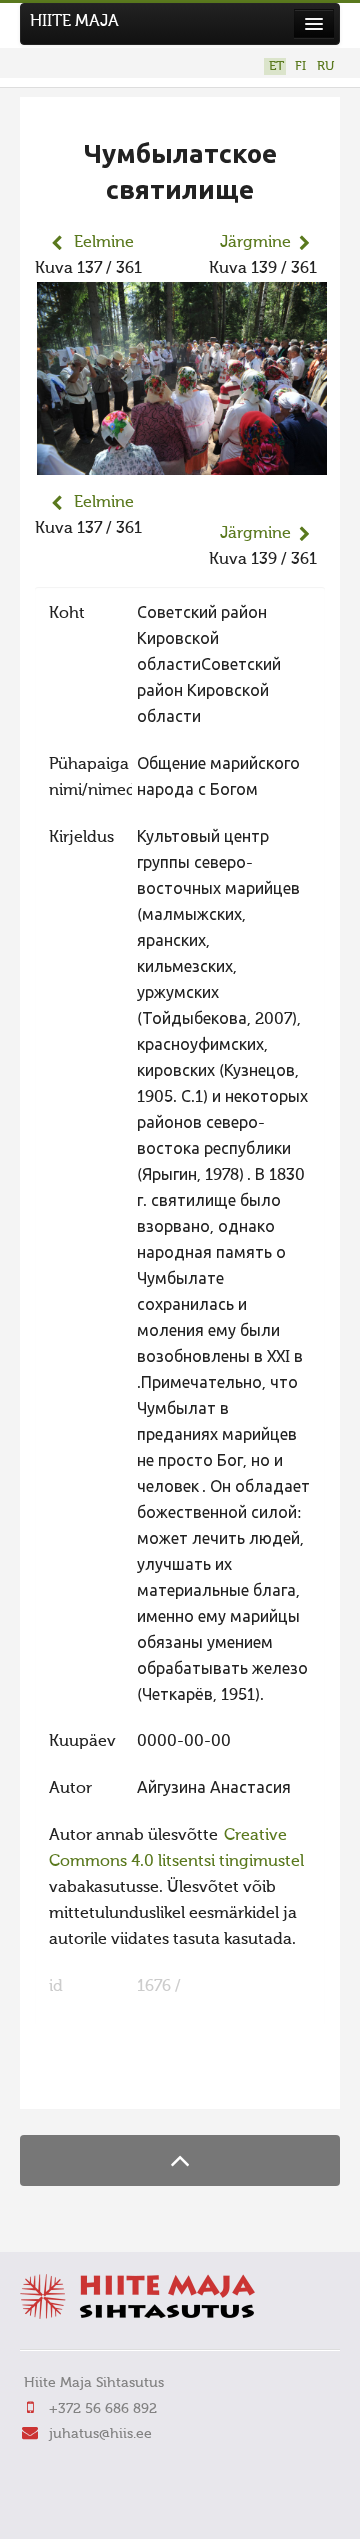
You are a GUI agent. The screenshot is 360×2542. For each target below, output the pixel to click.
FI (300, 66)
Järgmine (255, 243)
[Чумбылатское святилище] (182, 462)
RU (325, 66)
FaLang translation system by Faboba (105, 2081)
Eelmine (104, 243)
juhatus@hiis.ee (100, 2434)
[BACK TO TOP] (180, 2160)
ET (276, 66)
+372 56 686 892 (103, 2409)
